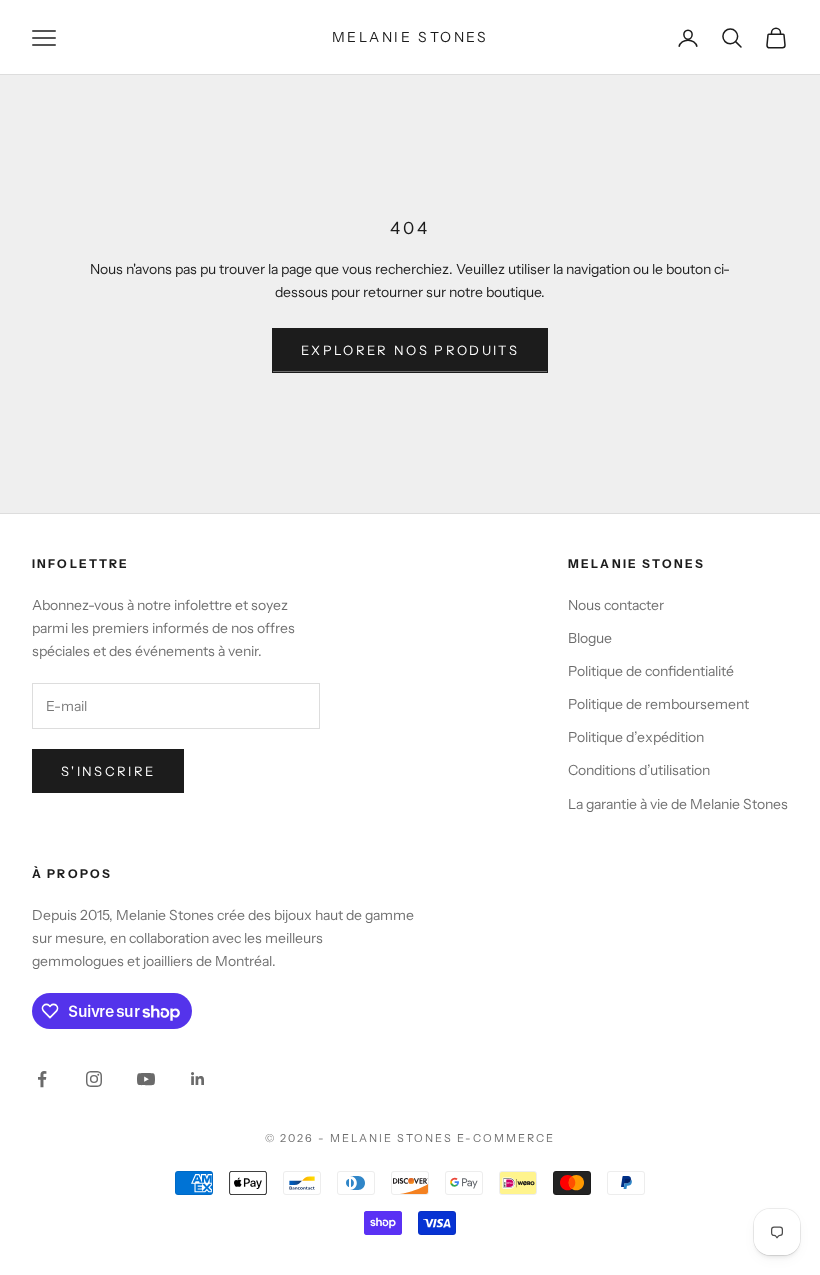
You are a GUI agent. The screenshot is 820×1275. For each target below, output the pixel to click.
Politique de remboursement (658, 704)
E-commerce (506, 1138)
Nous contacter (616, 605)
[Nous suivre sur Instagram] (94, 1079)
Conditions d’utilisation (639, 770)
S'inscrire (108, 771)
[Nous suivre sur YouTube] (146, 1079)
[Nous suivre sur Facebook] (42, 1079)
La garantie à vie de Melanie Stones (678, 804)
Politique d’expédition (636, 737)
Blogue (590, 638)
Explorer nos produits (410, 350)
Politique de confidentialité (651, 671)
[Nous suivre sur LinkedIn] (198, 1079)
